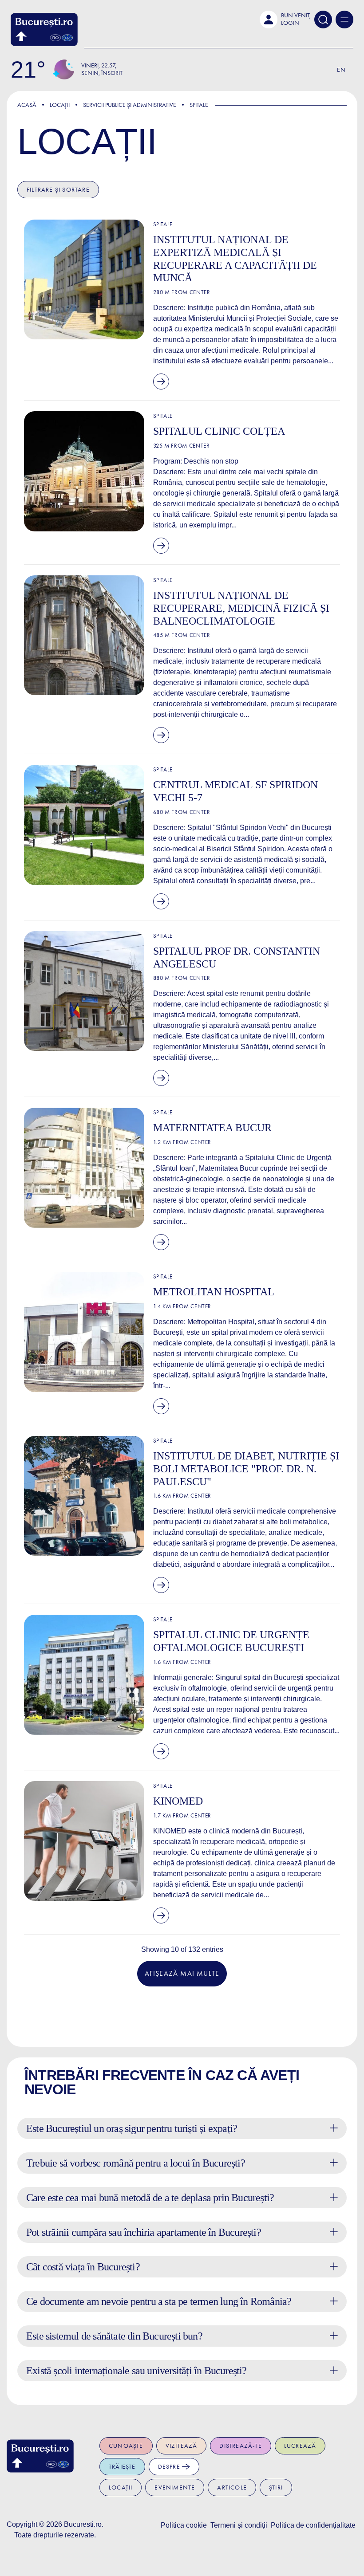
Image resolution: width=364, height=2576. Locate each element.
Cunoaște (126, 2446)
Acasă (27, 105)
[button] (285, 20)
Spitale (199, 105)
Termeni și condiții (239, 2525)
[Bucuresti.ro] (44, 29)
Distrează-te (240, 2446)
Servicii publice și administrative (130, 105)
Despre (170, 2467)
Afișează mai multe (182, 1973)
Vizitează (182, 2446)
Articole (232, 2488)
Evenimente (175, 2488)
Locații (60, 105)
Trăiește (122, 2467)
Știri (276, 2488)
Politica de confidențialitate (313, 2525)
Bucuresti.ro (83, 2524)
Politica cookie (184, 2525)
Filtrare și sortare (58, 190)
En (341, 70)
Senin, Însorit (102, 73)
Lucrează (300, 2446)
